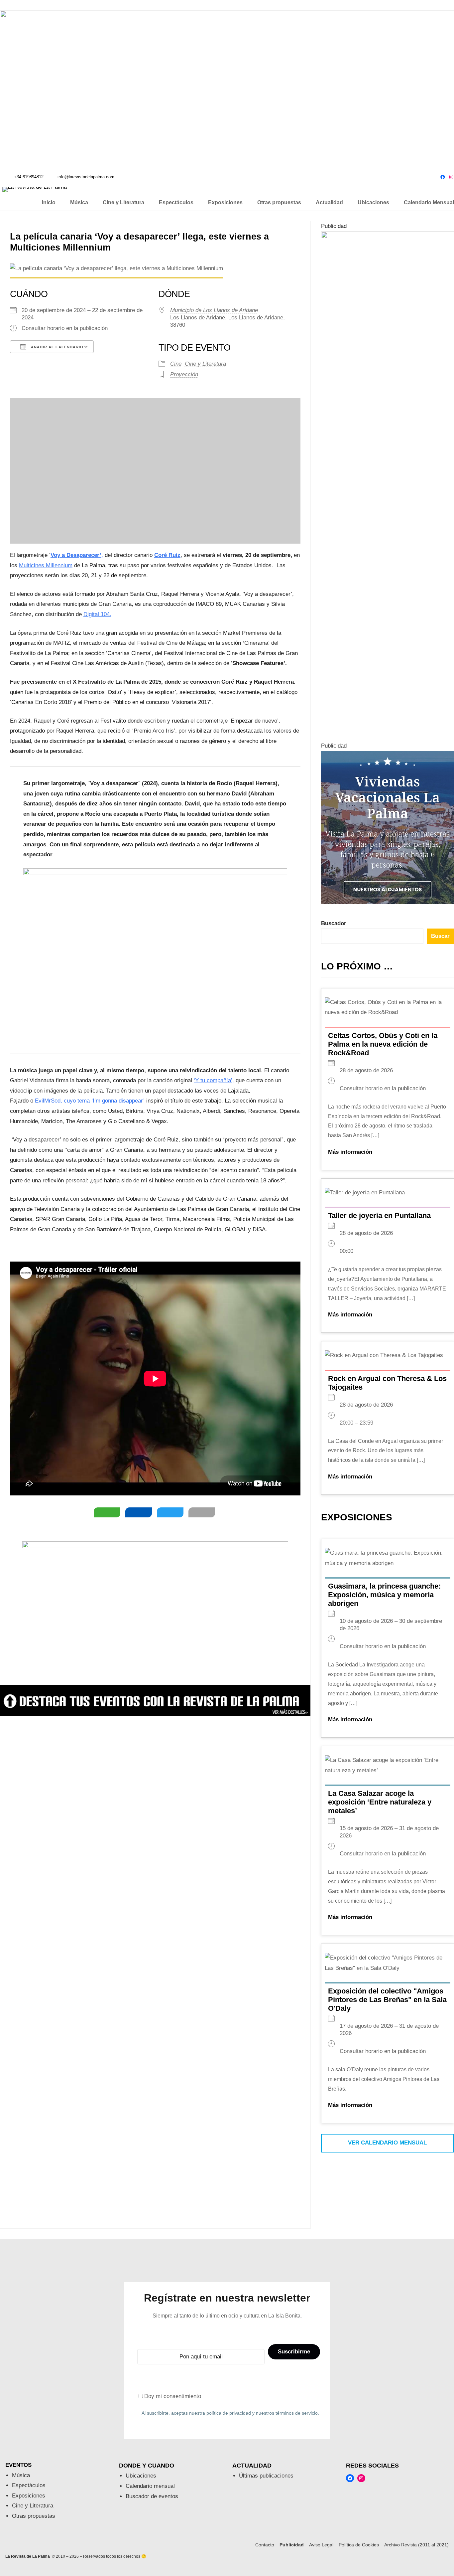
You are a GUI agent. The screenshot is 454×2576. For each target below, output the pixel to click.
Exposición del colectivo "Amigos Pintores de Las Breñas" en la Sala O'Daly (387, 2000)
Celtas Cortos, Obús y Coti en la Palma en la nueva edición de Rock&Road (383, 1044)
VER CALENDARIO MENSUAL (387, 2143)
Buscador (334, 923)
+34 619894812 (29, 177)
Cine (176, 364)
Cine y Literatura (205, 364)
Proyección (184, 374)
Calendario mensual (150, 2486)
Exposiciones (29, 2496)
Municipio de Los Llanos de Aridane (214, 310)
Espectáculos (29, 2485)
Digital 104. (97, 614)
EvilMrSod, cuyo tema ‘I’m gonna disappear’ (90, 1101)
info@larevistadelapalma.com (86, 177)
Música (21, 2475)
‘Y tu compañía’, (214, 1080)
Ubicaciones (141, 2476)
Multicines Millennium (46, 565)
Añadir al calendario (57, 347)
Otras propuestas (34, 2516)
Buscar (440, 936)
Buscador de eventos (152, 2496)
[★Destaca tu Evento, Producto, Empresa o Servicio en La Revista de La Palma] (155, 1714)
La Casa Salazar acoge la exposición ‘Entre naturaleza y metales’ (380, 1802)
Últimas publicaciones (266, 2476)
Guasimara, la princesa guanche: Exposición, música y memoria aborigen (384, 1595)
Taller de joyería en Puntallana (379, 1215)
